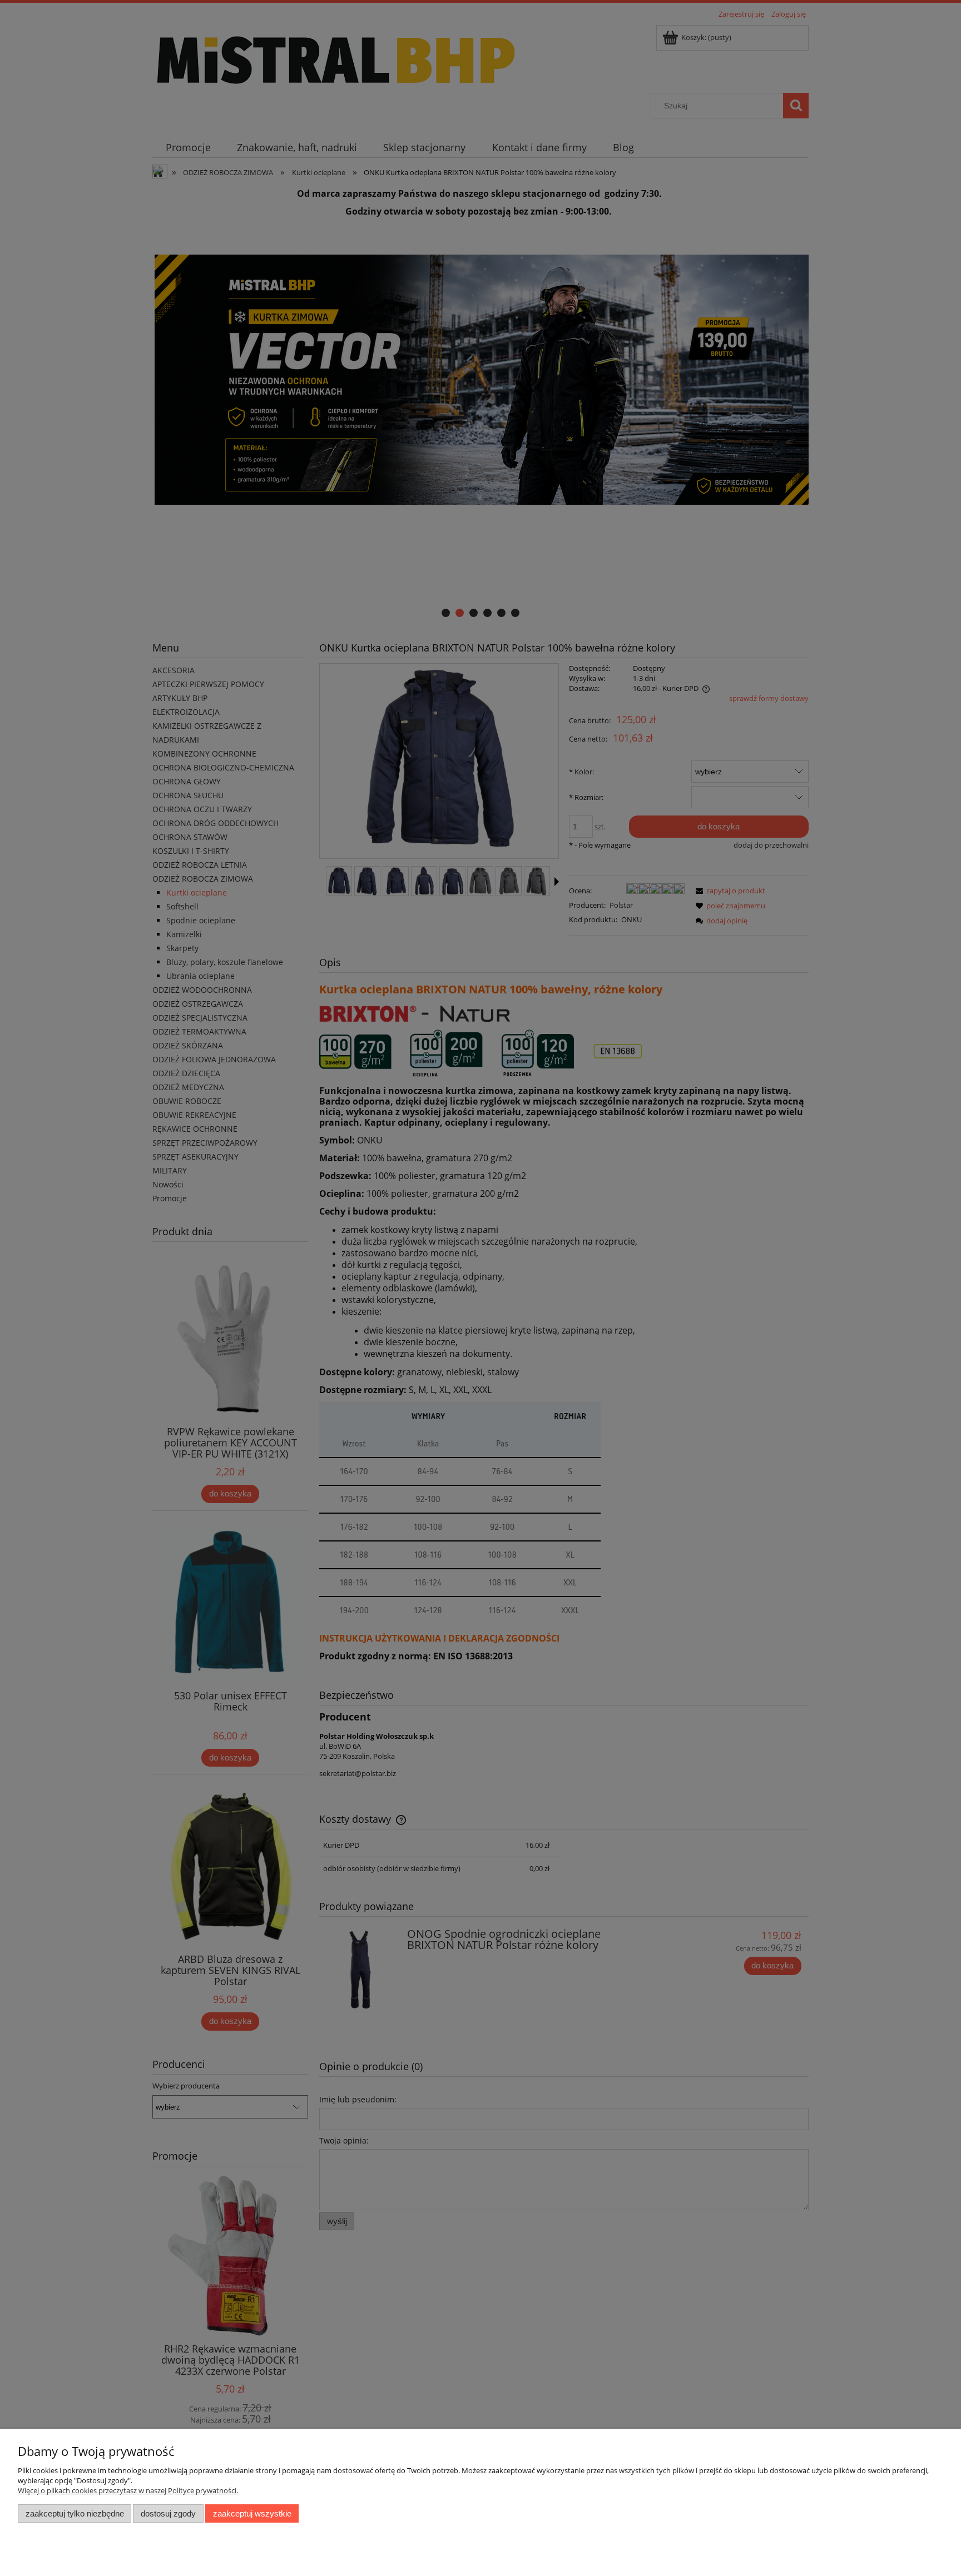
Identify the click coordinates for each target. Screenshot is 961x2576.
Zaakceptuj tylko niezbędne (75, 2513)
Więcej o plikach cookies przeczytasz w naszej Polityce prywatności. (128, 2490)
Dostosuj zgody (168, 2513)
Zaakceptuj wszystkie (252, 2513)
